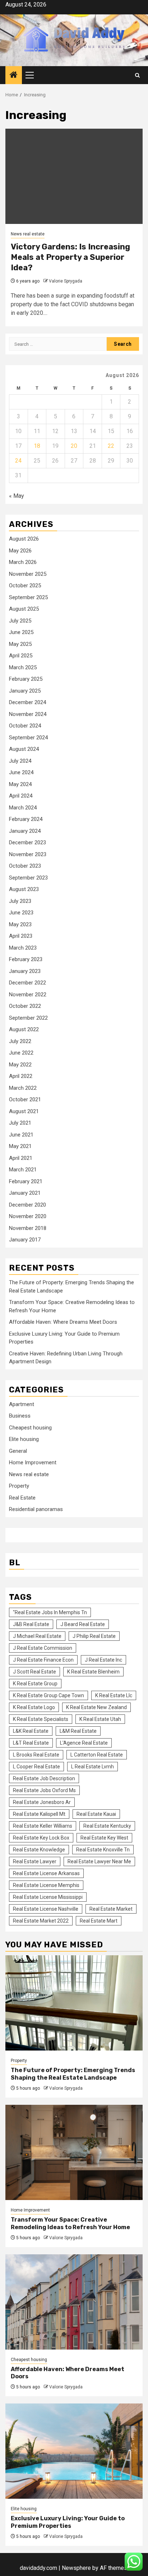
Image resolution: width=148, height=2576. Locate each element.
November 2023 (28, 854)
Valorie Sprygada (66, 281)
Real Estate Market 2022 (41, 1921)
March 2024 (23, 808)
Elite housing (24, 1439)
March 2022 (23, 1088)
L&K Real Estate (31, 1731)
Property (19, 1486)
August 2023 (24, 889)
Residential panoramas (36, 1509)
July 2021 (20, 1123)
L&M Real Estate (78, 1731)
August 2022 (24, 1029)
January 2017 (25, 1240)
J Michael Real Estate (37, 1636)
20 (74, 446)
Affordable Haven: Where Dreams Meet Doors (63, 1322)
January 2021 (25, 1193)
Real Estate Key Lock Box (41, 1838)
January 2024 (25, 831)
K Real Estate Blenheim (93, 1672)
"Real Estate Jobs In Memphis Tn (50, 1612)
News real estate (28, 234)
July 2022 (20, 1041)
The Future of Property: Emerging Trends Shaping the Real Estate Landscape (73, 2074)
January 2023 (25, 971)
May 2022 (20, 1065)
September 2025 (28, 597)
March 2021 (23, 1170)
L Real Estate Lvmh (92, 1767)
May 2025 (20, 644)
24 (18, 461)
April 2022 (21, 1076)
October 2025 (25, 586)
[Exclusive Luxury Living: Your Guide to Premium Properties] (74, 2451)
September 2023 (28, 878)
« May (17, 496)
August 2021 (24, 1111)
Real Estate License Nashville (46, 1909)
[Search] (137, 75)
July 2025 (20, 621)
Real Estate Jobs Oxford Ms (44, 1790)
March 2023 (23, 948)
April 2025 (21, 656)
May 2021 (20, 1146)
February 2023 (26, 959)
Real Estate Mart (99, 1921)
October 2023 (25, 866)
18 (37, 446)
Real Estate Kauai (96, 1814)
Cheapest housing (30, 1428)
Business (20, 1416)
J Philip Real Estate (94, 1636)
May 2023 (20, 924)
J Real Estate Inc (103, 1660)
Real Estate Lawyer (35, 1861)
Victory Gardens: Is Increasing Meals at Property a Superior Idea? (70, 257)
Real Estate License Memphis (46, 1885)
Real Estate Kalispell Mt (39, 1814)
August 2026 (24, 539)
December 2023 (27, 842)
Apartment (22, 1404)
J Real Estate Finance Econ (43, 1660)
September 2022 (28, 1018)
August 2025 (24, 609)
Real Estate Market (111, 1909)
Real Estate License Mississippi (48, 1897)
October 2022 (25, 1006)
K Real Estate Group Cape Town (48, 1695)
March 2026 (23, 562)
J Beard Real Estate (83, 1624)
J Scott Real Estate (34, 1672)
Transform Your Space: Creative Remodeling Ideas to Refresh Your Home (70, 2223)
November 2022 (28, 995)
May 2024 (20, 784)
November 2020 (28, 1216)
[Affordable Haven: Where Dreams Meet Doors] (74, 2302)
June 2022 (21, 1053)
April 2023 (21, 936)
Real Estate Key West (104, 1838)
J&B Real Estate (31, 1624)
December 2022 (27, 983)
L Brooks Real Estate (36, 1755)
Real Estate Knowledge (39, 1850)
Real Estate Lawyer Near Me (99, 1861)
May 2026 (20, 551)
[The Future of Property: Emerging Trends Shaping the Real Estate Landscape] (74, 2003)
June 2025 (21, 632)
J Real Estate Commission (43, 1648)
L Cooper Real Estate (36, 1767)
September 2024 (28, 738)
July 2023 (20, 901)
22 (111, 446)
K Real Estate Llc (114, 1695)
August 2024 (24, 749)
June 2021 (21, 1135)
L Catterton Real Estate (97, 1755)
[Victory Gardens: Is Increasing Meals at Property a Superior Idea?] (74, 176)
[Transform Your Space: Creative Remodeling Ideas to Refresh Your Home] (74, 2152)
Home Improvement (33, 1463)
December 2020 (27, 1205)
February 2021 (26, 1181)
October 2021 (25, 1099)
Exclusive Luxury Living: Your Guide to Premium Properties (68, 2522)
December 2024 (27, 702)
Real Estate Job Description (44, 1778)
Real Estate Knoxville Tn (103, 1850)
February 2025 (26, 679)
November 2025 (28, 574)
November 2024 (28, 714)
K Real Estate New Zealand (96, 1707)
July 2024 (20, 761)
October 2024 (25, 726)
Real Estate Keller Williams (43, 1826)
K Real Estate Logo (34, 1707)
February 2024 (26, 819)
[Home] (14, 75)
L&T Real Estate (31, 1743)
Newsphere (76, 2568)
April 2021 (21, 1158)
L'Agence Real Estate (84, 1743)
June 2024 (21, 772)
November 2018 (28, 1228)
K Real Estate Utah (100, 1719)
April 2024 (21, 796)
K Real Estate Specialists (41, 1719)
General (18, 1451)
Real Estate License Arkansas (46, 1873)
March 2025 (23, 667)
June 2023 (21, 913)
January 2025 (25, 691)
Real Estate (22, 1498)
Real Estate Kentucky (107, 1826)
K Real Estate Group (35, 1684)
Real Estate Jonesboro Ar (42, 1802)
